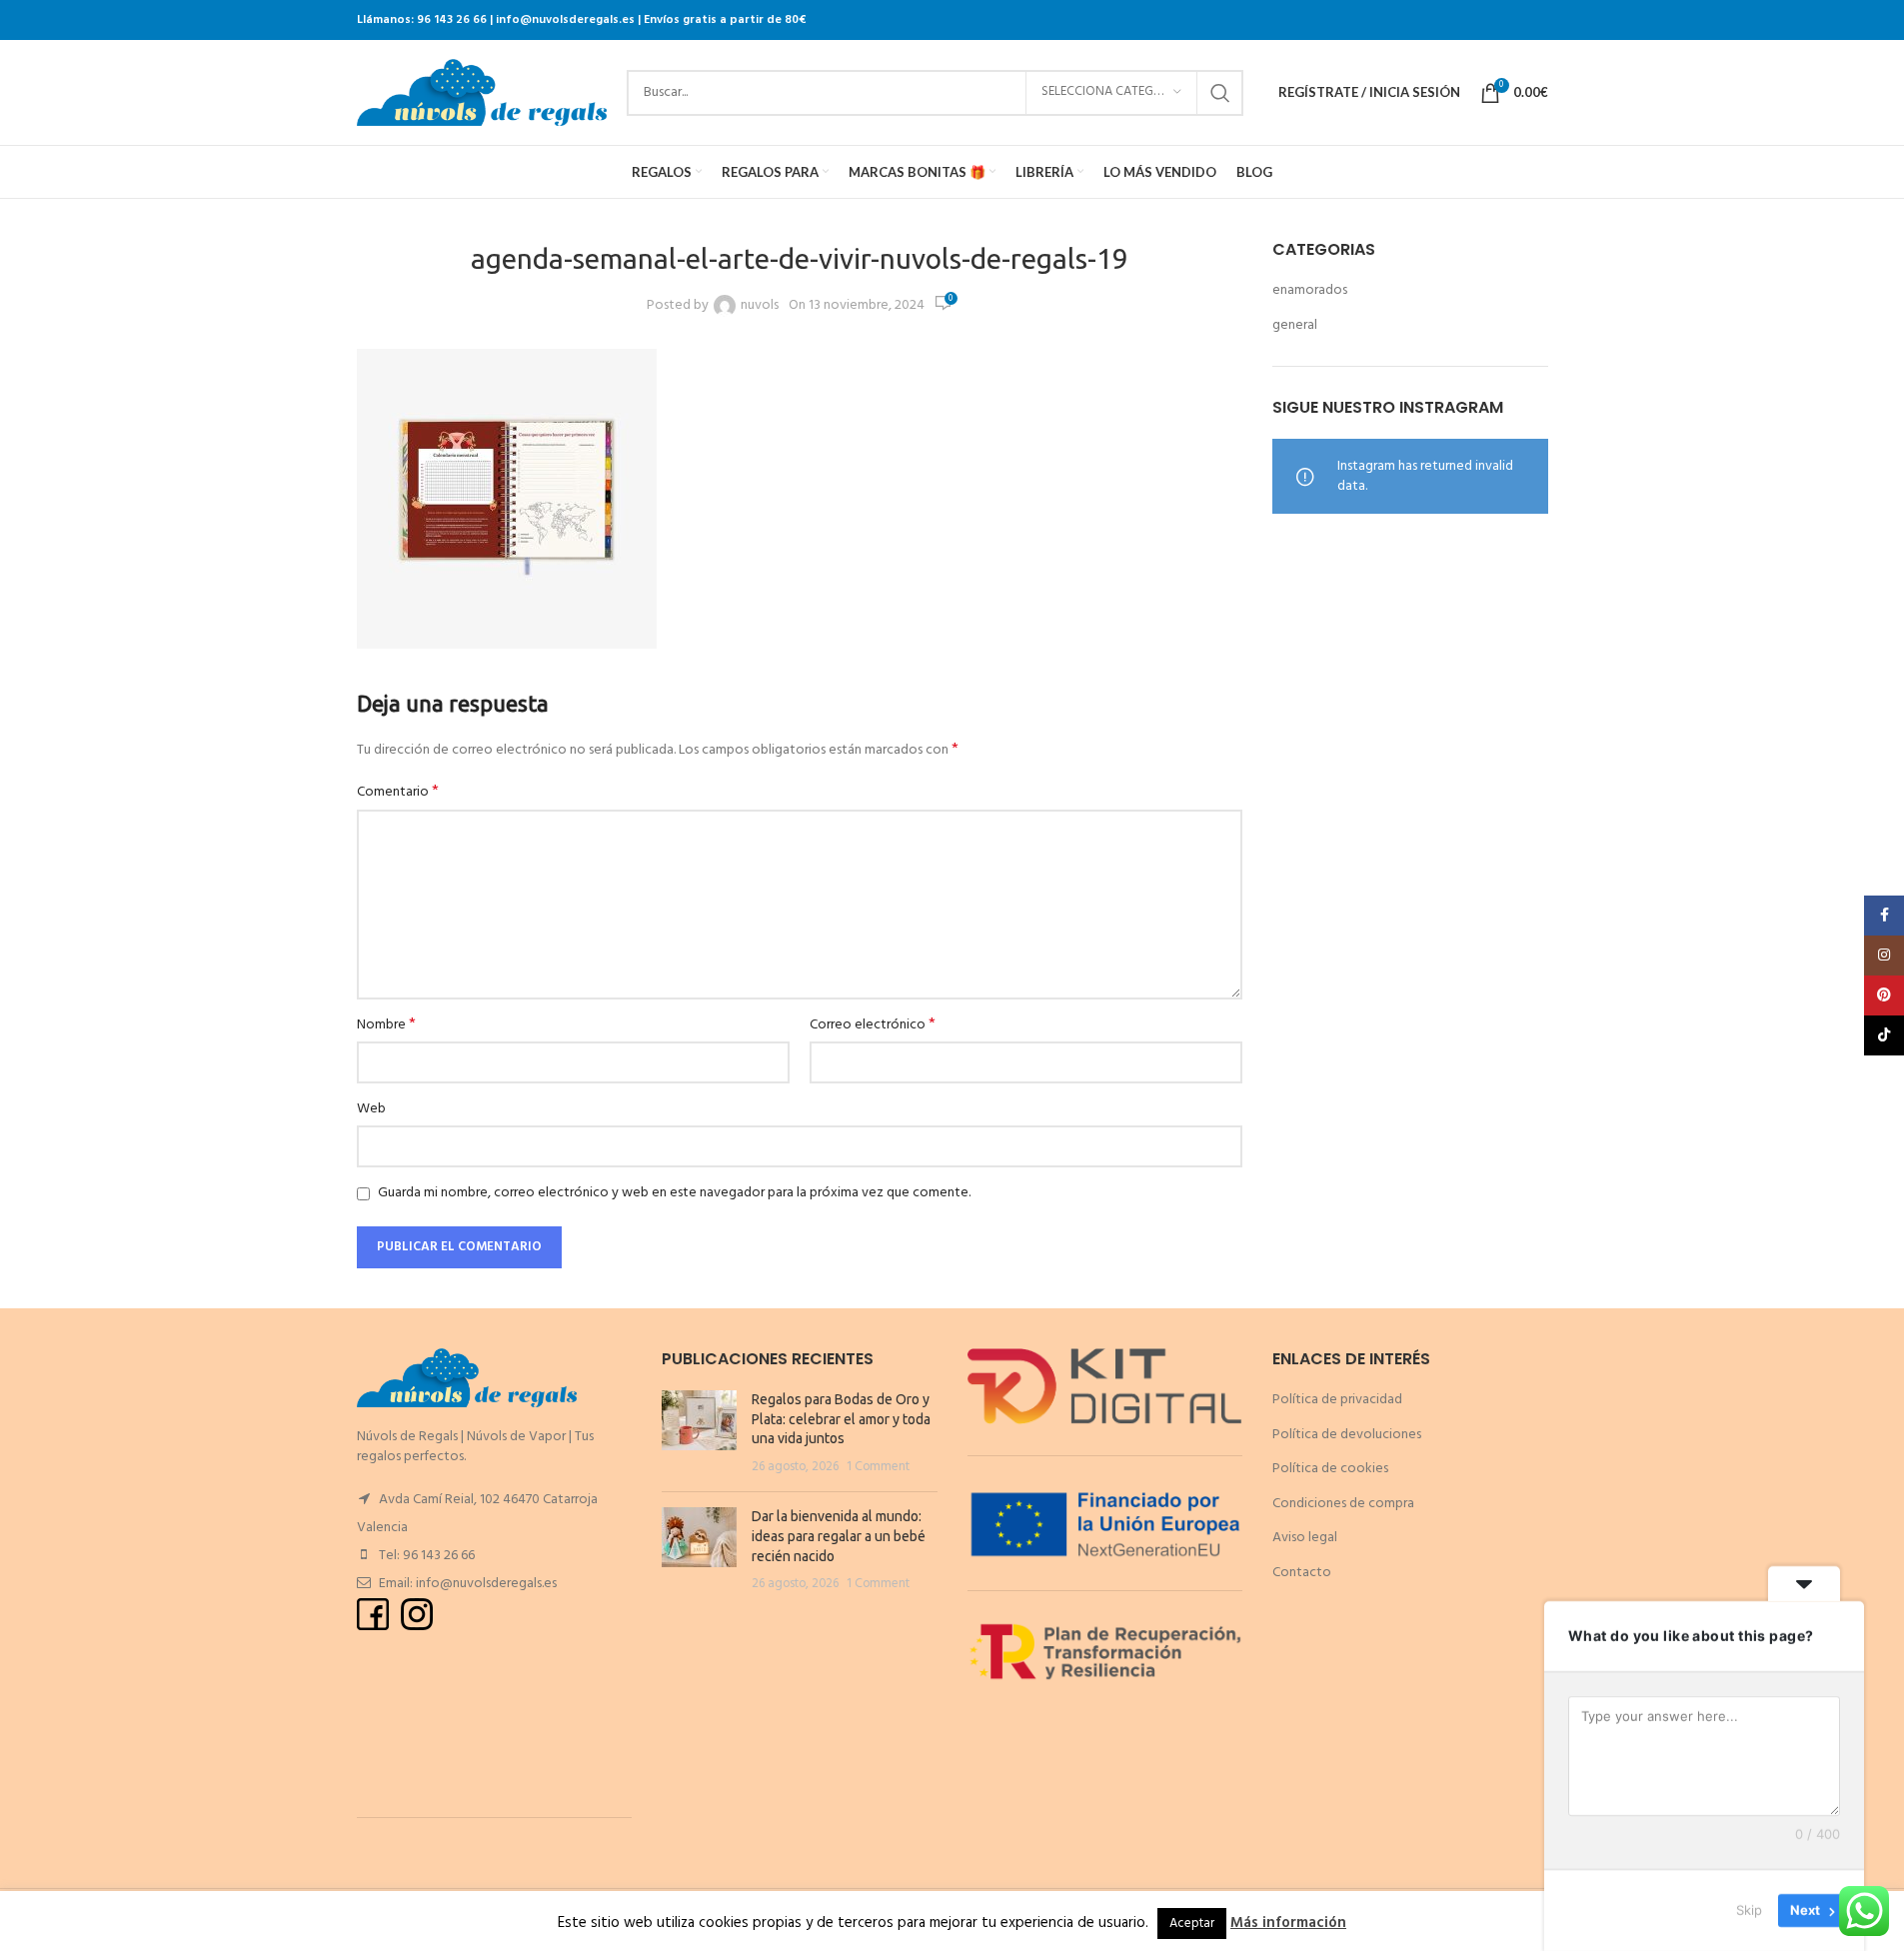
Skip (1749, 1910)
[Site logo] (482, 92)
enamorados (1310, 291)
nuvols (760, 306)
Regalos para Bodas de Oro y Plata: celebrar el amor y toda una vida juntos (841, 1419)
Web (371, 1109)
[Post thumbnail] (699, 1433)
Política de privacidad (1337, 1400)
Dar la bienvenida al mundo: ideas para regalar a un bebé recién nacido (839, 1536)
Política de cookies (1330, 1469)
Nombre (386, 1025)
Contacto (1302, 1573)
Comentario (398, 793)
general (1295, 326)
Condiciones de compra (1343, 1504)
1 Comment (878, 1467)
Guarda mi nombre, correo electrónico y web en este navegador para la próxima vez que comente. (674, 1193)
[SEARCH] (1220, 93)
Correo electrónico (873, 1025)
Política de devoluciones (1347, 1435)
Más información (1288, 1923)
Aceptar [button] (1192, 1924)
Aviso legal (1305, 1538)
